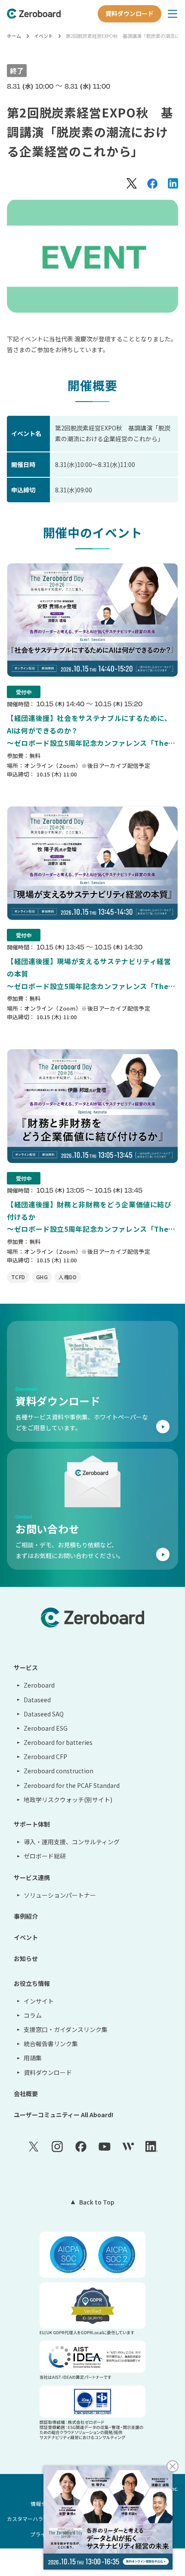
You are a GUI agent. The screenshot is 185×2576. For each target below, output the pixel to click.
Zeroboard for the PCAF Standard (72, 1785)
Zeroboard (39, 1685)
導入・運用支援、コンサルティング (72, 1842)
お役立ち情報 (32, 1983)
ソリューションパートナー (60, 1895)
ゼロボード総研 (45, 1856)
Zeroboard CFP (45, 1757)
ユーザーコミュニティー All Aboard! (63, 2115)
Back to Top (97, 2202)
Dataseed (37, 1700)
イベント (43, 36)
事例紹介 (26, 1916)
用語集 (33, 2058)
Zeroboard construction (59, 1771)
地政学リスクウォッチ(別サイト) (68, 1800)
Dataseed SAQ (44, 1714)
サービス (26, 1667)
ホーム (14, 36)
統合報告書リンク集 (51, 2044)
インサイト (39, 2001)
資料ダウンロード (129, 13)
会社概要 (26, 2094)
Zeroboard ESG (46, 1728)
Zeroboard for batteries (58, 1742)
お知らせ (26, 1958)
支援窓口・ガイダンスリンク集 (66, 2029)
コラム (33, 2015)
